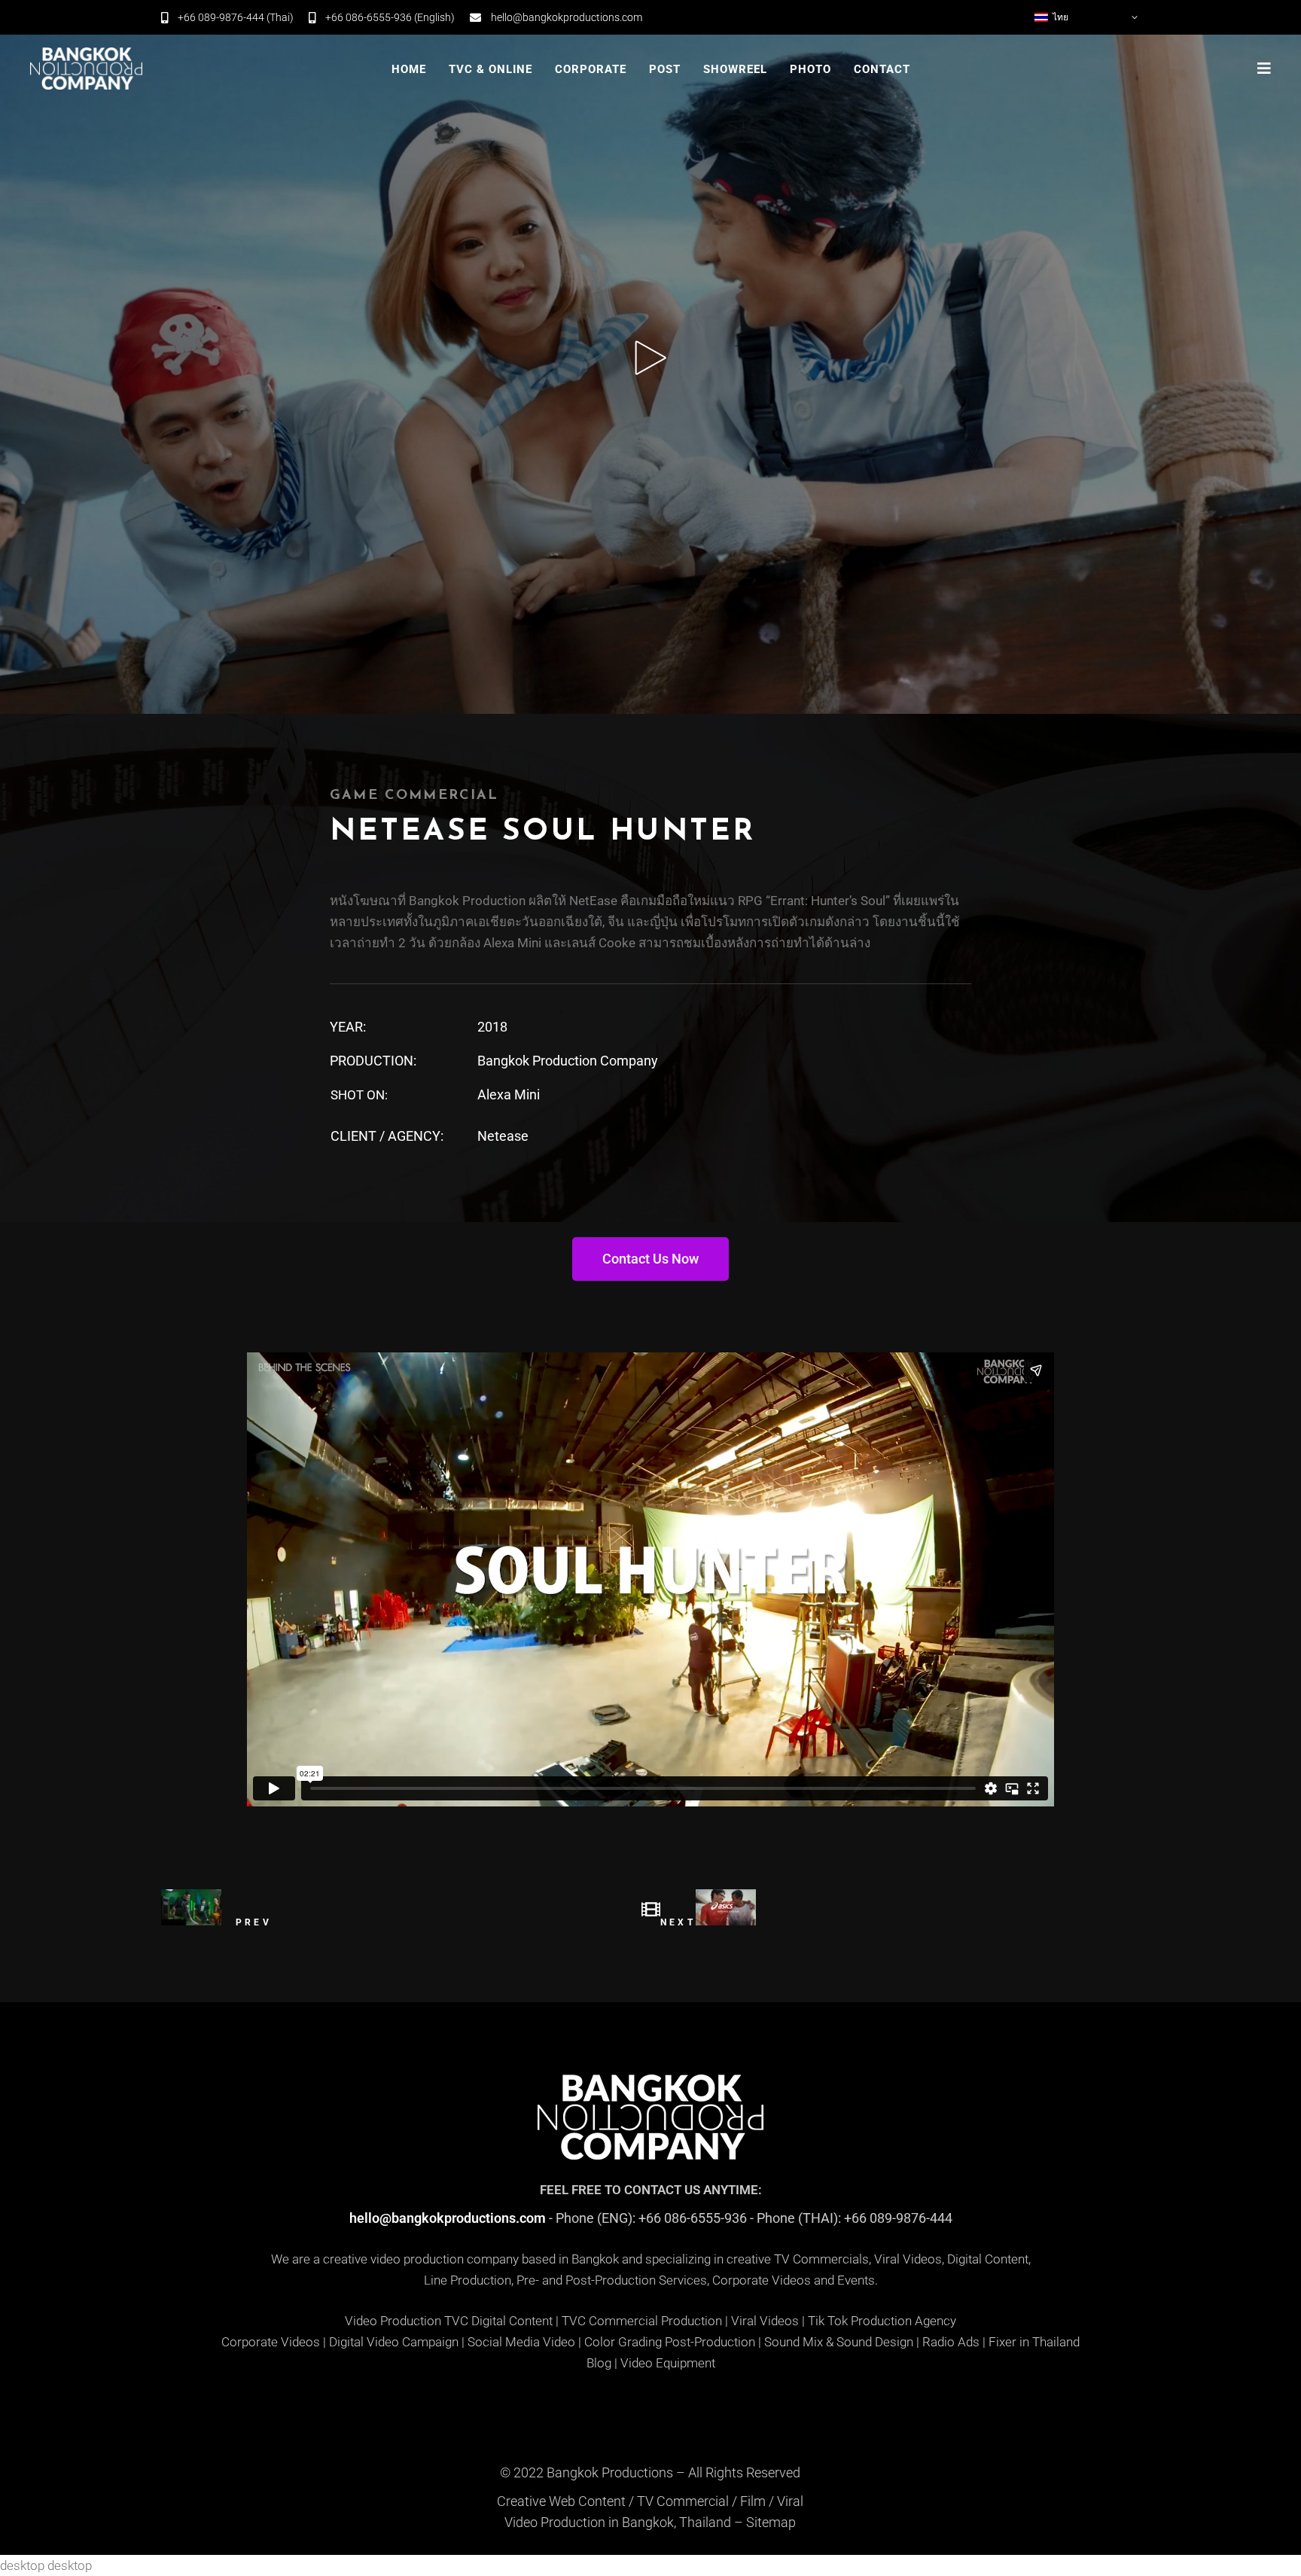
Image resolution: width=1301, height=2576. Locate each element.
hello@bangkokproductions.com (448, 2218)
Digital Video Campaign (394, 2342)
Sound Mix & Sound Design (839, 2342)
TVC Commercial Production (642, 2321)
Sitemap (771, 2522)
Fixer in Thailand (1034, 2342)
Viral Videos (765, 2321)
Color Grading (623, 2342)
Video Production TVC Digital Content (449, 2321)
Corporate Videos (271, 2342)
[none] (1087, 17)
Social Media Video (521, 2342)
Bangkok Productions (610, 2472)
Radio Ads (951, 2342)
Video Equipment (668, 2363)
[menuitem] (1087, 17)
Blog (599, 2363)
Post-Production (710, 2342)
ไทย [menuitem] (1060, 17)
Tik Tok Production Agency (882, 2321)
